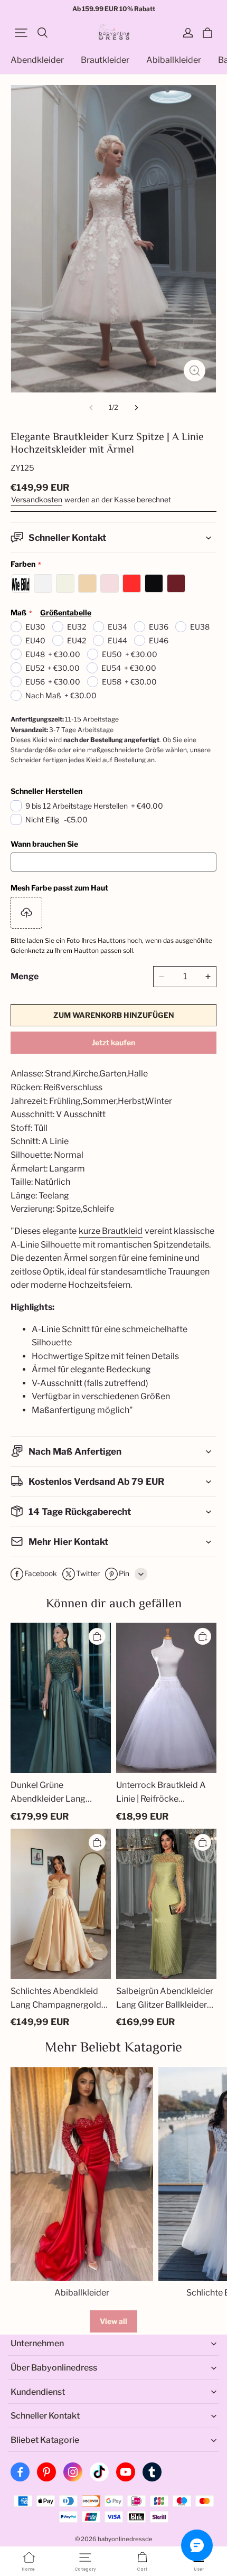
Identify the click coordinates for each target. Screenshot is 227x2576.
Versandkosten (37, 500)
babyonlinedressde (125, 2539)
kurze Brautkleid (111, 1231)
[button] (21, 33)
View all (113, 2321)
